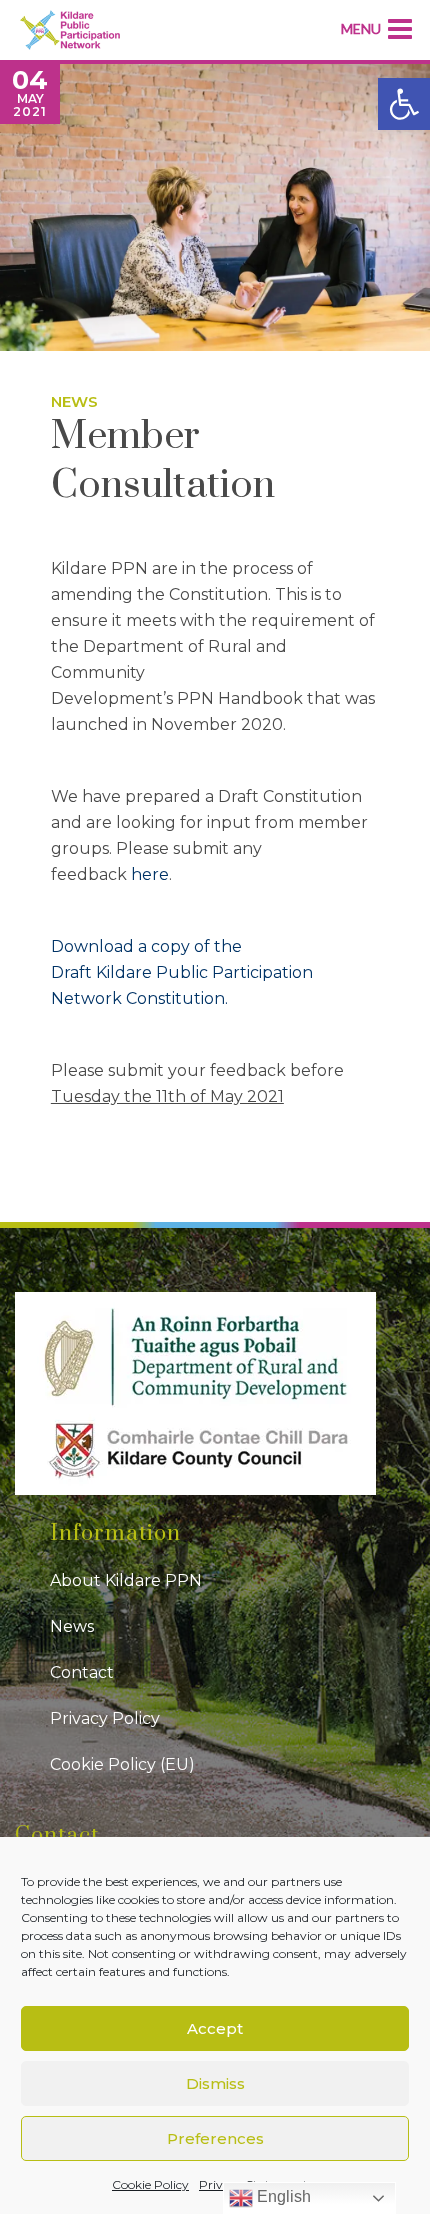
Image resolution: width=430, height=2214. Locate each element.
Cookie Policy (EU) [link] (122, 1764)
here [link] (150, 874)
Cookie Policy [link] (150, 2184)
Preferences (215, 2138)
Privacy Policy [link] (105, 1718)
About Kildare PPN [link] (126, 1580)
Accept (215, 2028)
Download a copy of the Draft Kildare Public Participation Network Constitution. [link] (182, 972)
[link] (404, 104)
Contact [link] (82, 1672)
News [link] (74, 401)
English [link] (282, 2196)
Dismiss (215, 2083)
